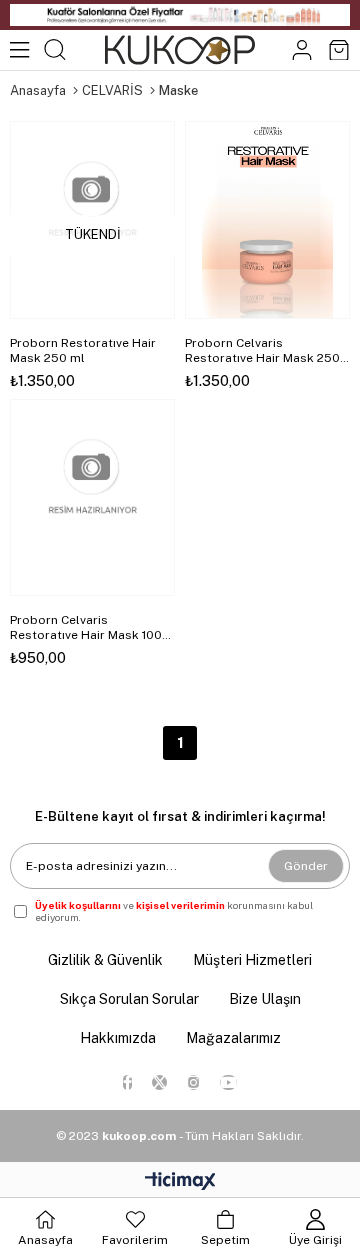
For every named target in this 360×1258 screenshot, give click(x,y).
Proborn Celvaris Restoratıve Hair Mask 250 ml (262, 351)
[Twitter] (159, 1082)
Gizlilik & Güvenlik (105, 960)
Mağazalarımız (233, 1038)
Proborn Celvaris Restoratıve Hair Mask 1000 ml (90, 628)
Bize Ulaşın (265, 999)
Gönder (306, 866)
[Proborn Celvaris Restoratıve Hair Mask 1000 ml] (92, 498)
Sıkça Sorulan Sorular (129, 999)
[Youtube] (228, 1082)
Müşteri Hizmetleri (252, 960)
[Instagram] (193, 1082)
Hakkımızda (118, 1038)
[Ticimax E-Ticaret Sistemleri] (180, 1182)
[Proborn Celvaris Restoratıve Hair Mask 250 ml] (267, 220)
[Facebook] (127, 1082)
